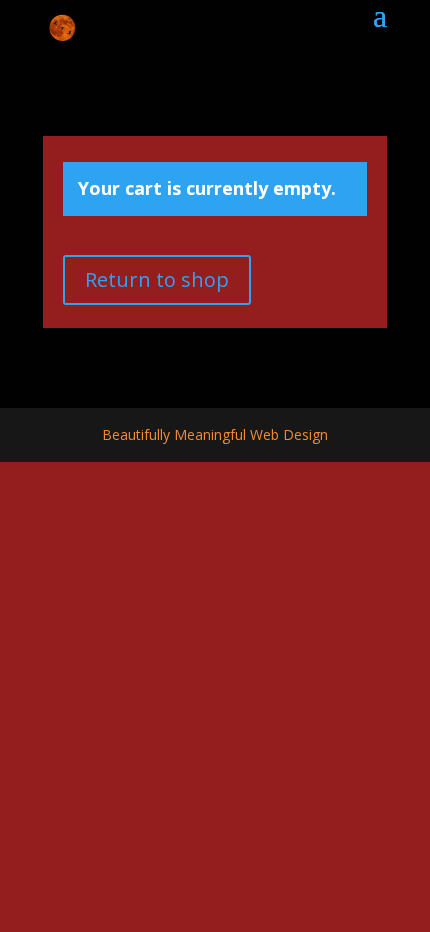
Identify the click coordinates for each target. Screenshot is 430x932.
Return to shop (157, 279)
